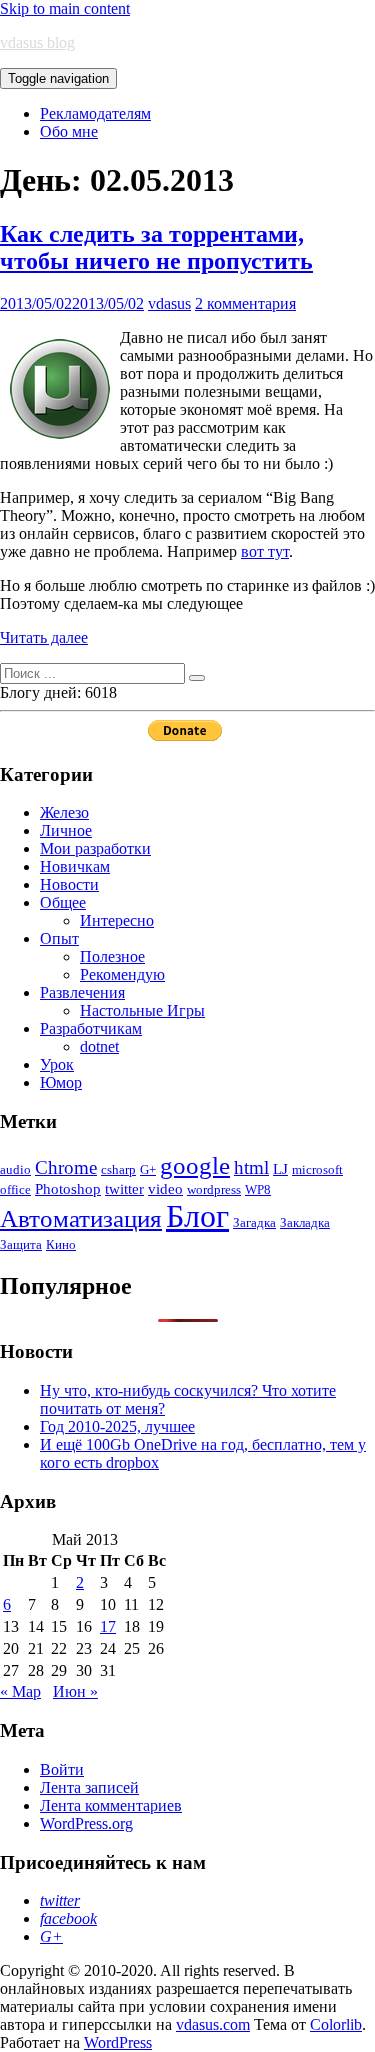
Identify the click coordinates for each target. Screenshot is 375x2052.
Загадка (254, 1222)
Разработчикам (91, 1028)
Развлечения (82, 992)
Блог (197, 1216)
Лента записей (89, 1787)
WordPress (118, 2042)
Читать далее (44, 637)
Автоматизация (81, 1218)
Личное (66, 830)
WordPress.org (86, 1823)
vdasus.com (213, 2024)
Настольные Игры (142, 1010)
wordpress (214, 1189)
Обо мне (69, 131)
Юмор (61, 1082)
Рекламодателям (95, 113)
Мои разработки (95, 848)
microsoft (317, 1169)
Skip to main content (65, 8)
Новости (69, 884)
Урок (57, 1064)
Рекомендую (122, 974)
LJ (280, 1168)
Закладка (305, 1222)
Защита (21, 1244)
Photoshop (68, 1188)
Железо (64, 812)
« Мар (20, 1691)
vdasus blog (37, 42)
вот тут (265, 551)
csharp (118, 1169)
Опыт (59, 938)
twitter (124, 1188)
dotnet (99, 1046)
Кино (61, 1244)
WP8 (258, 1189)
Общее (63, 902)
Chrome (66, 1167)
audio (15, 1169)
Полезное (112, 956)
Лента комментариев (111, 1805)
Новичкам (75, 866)
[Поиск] (197, 678)
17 (108, 1626)
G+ (148, 1169)
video (165, 1188)
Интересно (117, 920)
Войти (62, 1769)
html (251, 1167)
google (195, 1165)
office (15, 1189)
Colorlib (336, 2024)
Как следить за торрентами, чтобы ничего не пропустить (156, 247)
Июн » (75, 1691)
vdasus (169, 303)
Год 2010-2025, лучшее (117, 1426)
